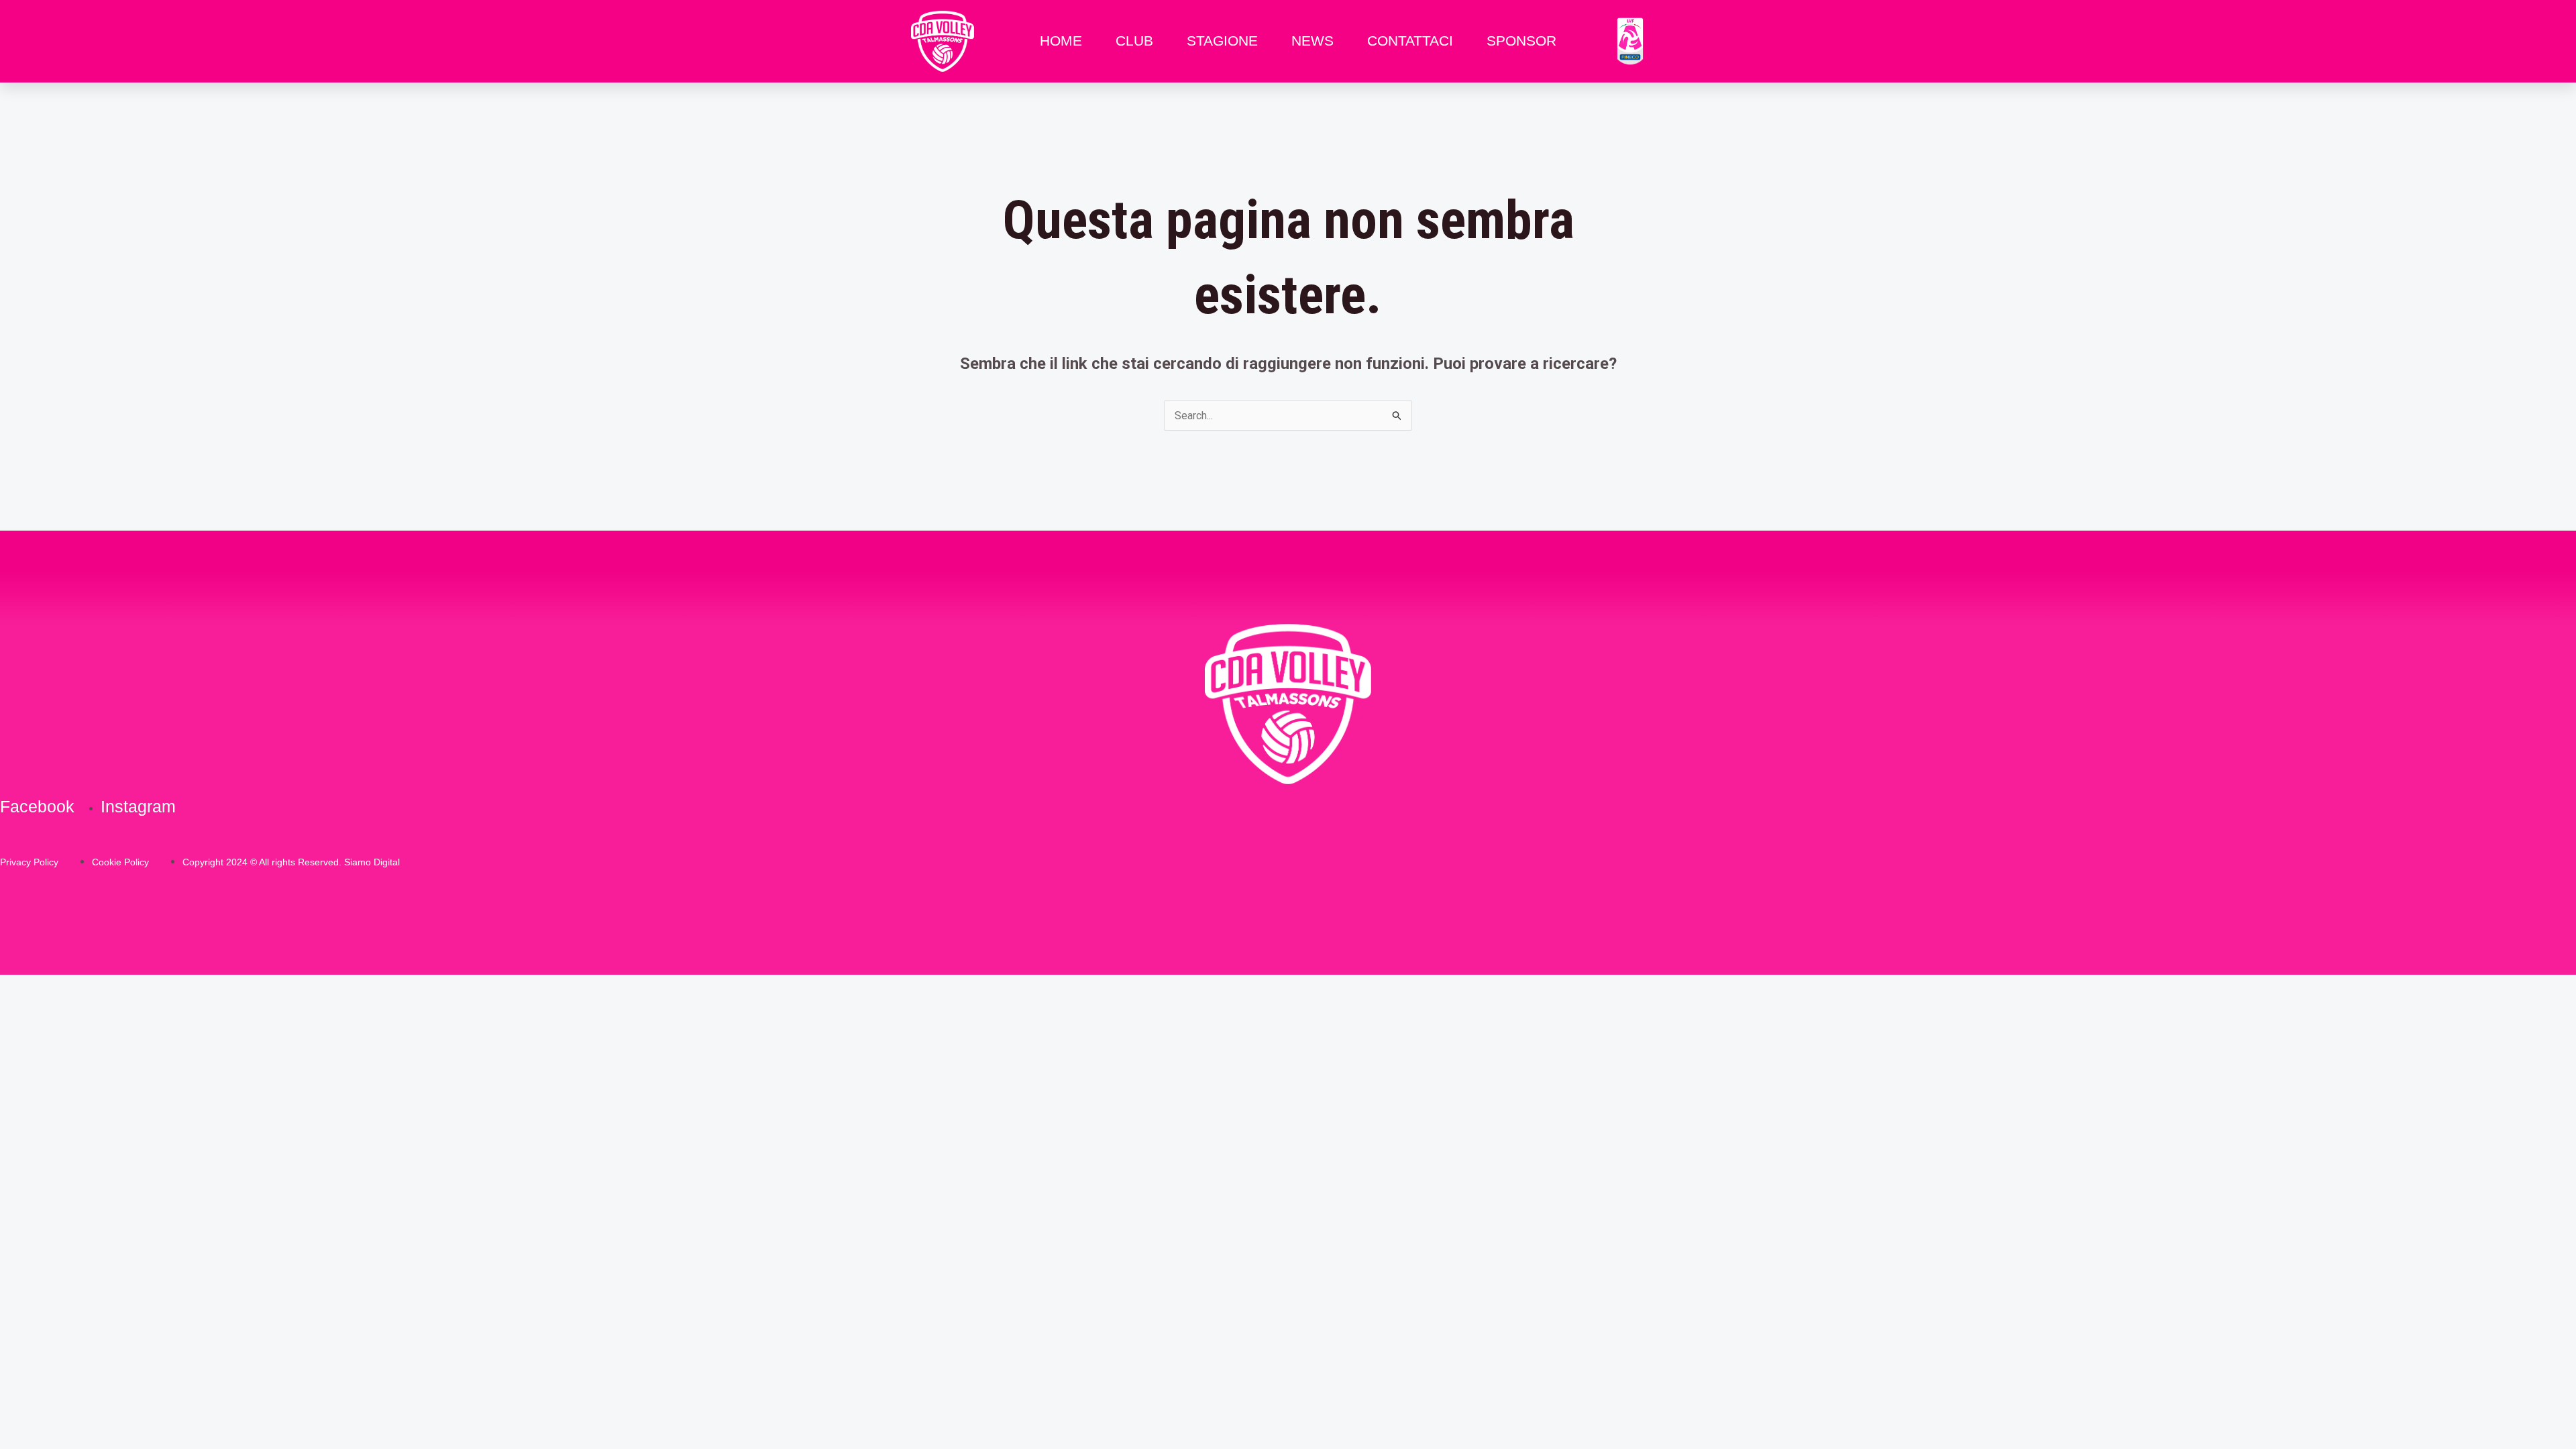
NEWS (1312, 41)
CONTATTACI (1410, 41)
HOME (1061, 41)
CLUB (1134, 41)
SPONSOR (1521, 41)
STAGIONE (1222, 41)
